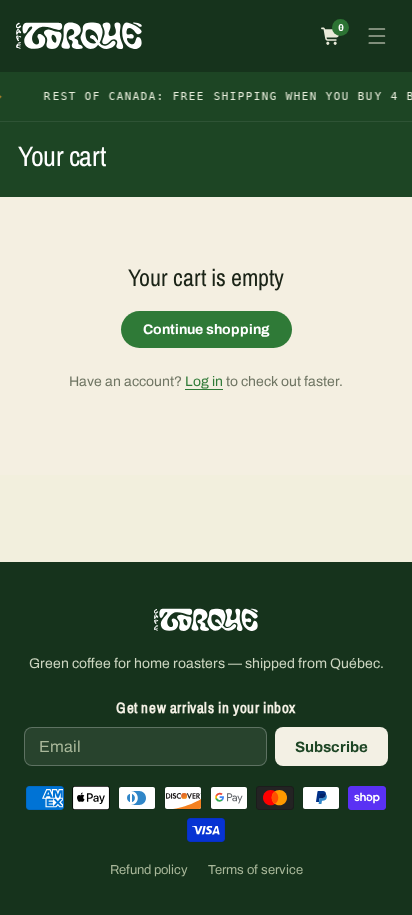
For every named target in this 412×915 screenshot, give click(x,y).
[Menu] (377, 36)
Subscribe (331, 747)
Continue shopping (206, 329)
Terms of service (255, 870)
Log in (204, 381)
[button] (331, 36)
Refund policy (149, 870)
